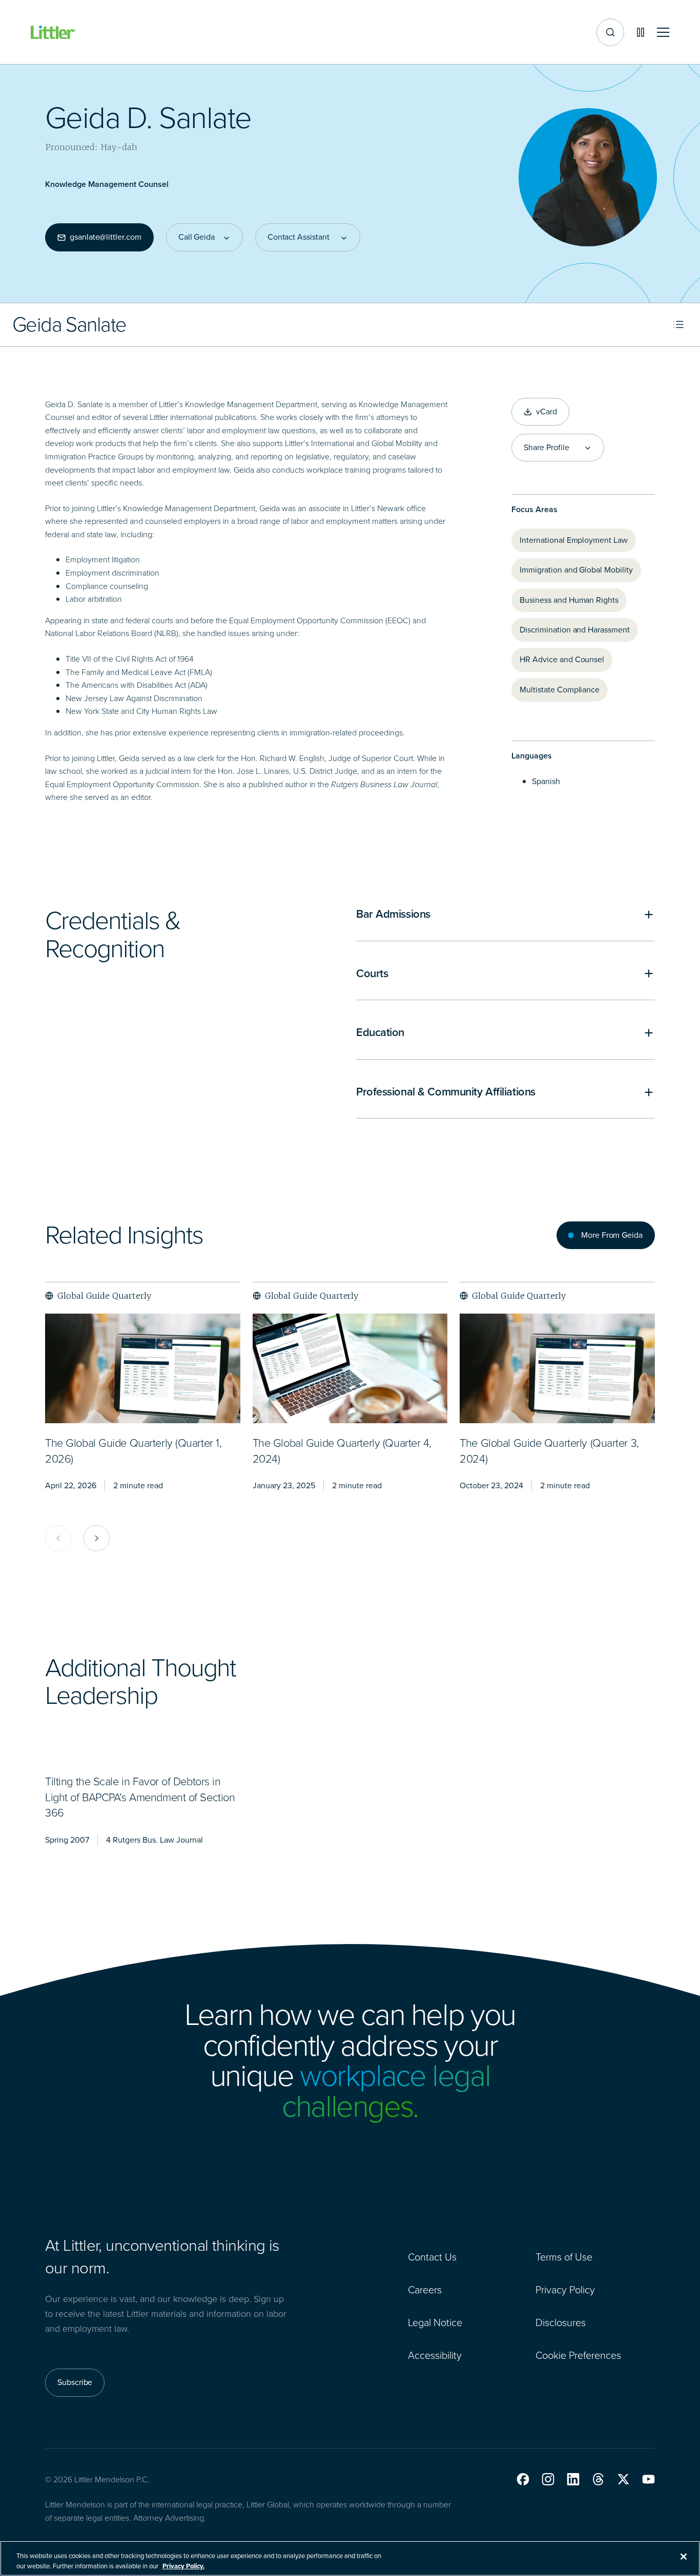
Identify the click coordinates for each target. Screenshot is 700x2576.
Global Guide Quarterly (104, 1296)
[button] (523, 2479)
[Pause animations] (641, 32)
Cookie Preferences (578, 2355)
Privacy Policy (565, 2290)
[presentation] (143, 1368)
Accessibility (435, 2355)
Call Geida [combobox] (197, 237)
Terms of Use (564, 2257)
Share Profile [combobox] (546, 448)
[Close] (684, 2557)
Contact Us (432, 2257)
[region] (350, 2558)
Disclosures (561, 2322)
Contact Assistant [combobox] (298, 237)
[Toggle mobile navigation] (663, 33)
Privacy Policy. (183, 2566)
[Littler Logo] (53, 33)
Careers (425, 2290)
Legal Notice (435, 2322)
